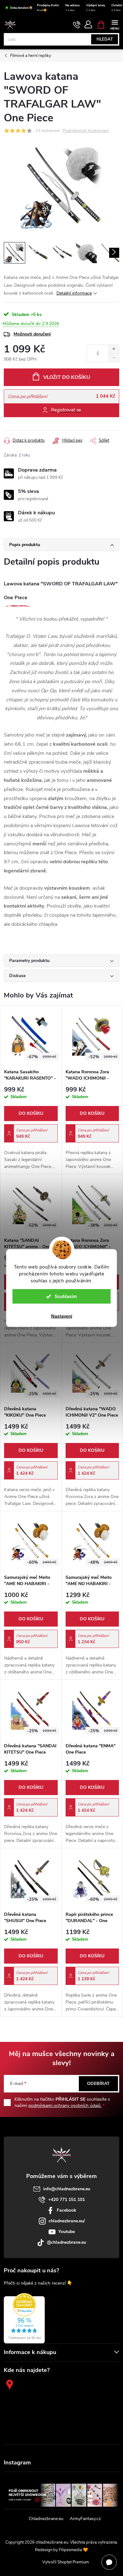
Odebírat (98, 2084)
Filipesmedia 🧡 (73, 2550)
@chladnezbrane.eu (67, 2242)
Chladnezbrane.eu (46, 2519)
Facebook (67, 2210)
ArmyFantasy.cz (85, 2519)
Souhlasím (66, 1296)
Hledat (105, 39)
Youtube (67, 2232)
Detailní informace (74, 293)
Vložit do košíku (67, 377)
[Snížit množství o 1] (114, 358)
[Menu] (115, 24)
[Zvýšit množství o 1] (114, 349)
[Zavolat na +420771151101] (77, 25)
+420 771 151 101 (67, 2200)
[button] (31, 1128)
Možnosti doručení (32, 334)
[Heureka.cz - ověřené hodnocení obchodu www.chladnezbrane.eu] (24, 2318)
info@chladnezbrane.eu (67, 2189)
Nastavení (62, 1316)
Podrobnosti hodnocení (85, 131)
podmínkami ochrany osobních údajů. (65, 2106)
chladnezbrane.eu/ (67, 2221)
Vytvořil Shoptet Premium (66, 2562)
